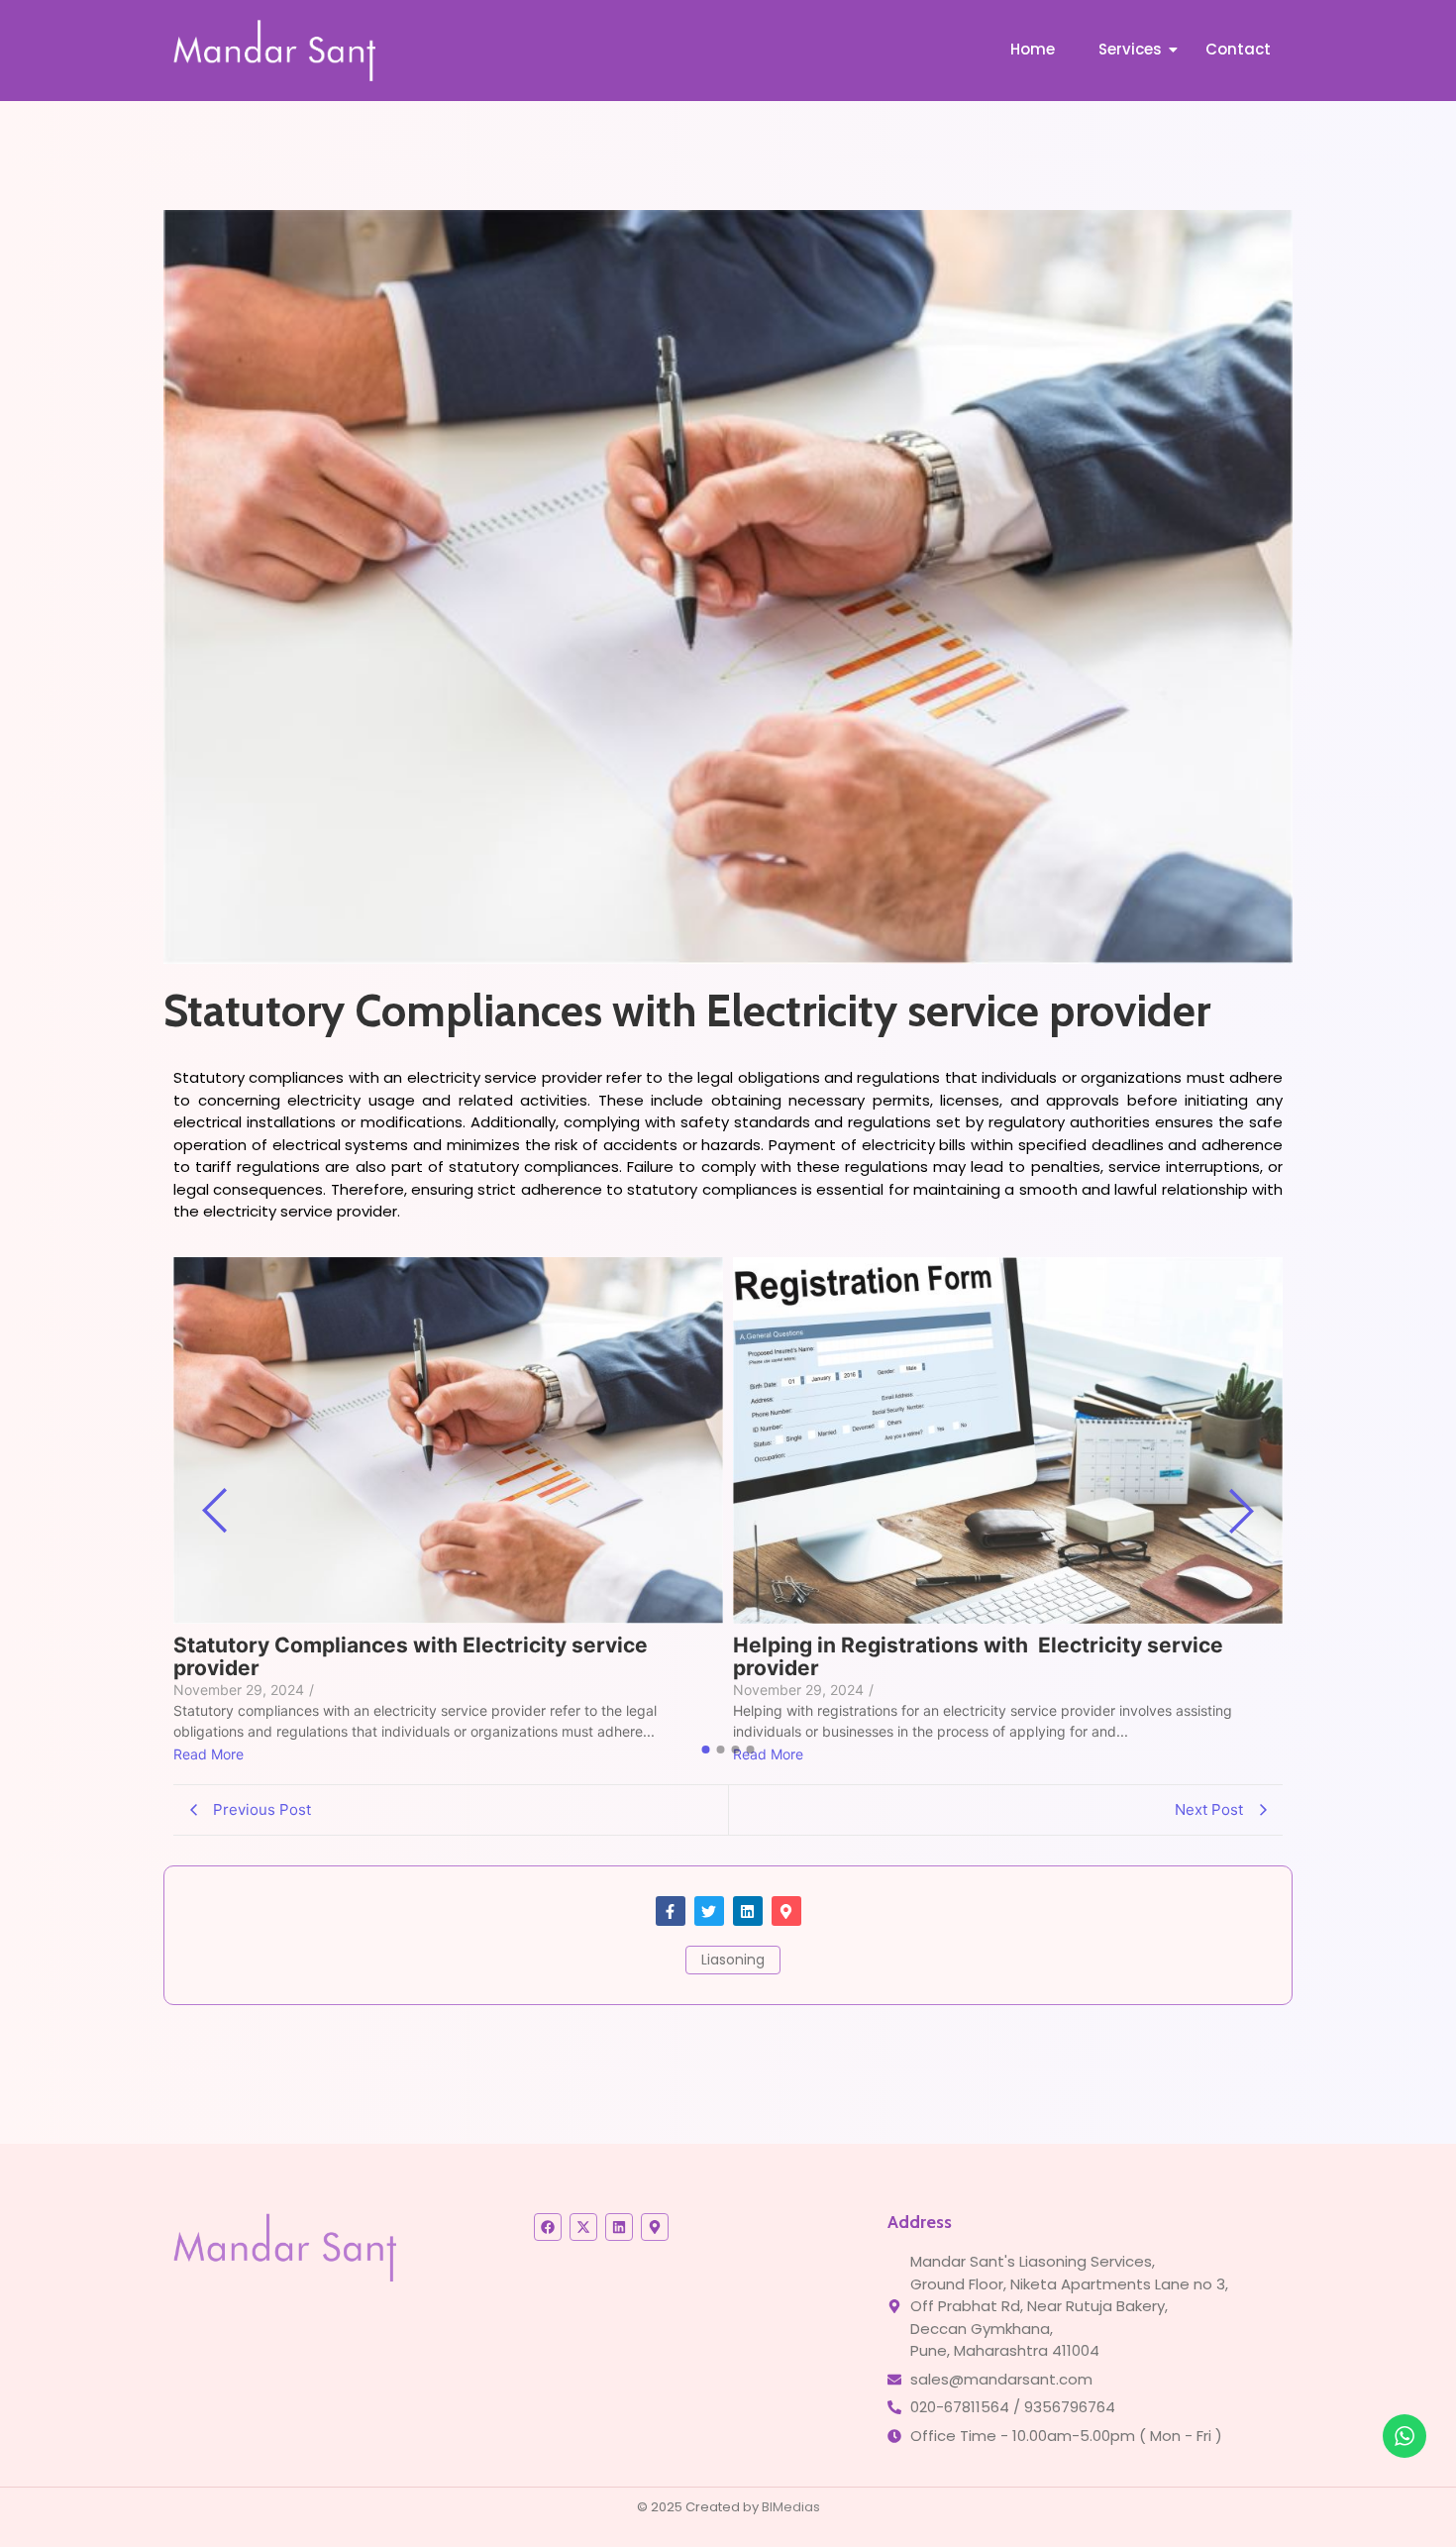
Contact (1238, 49)
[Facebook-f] (671, 1911)
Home (1033, 49)
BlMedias (791, 2507)
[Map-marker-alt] (786, 1911)
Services (1130, 49)
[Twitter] (709, 1911)
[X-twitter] (583, 2227)
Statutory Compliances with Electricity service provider (411, 1656)
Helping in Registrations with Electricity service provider (978, 1656)
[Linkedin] (748, 1911)
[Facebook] (548, 2227)
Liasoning (733, 1960)
